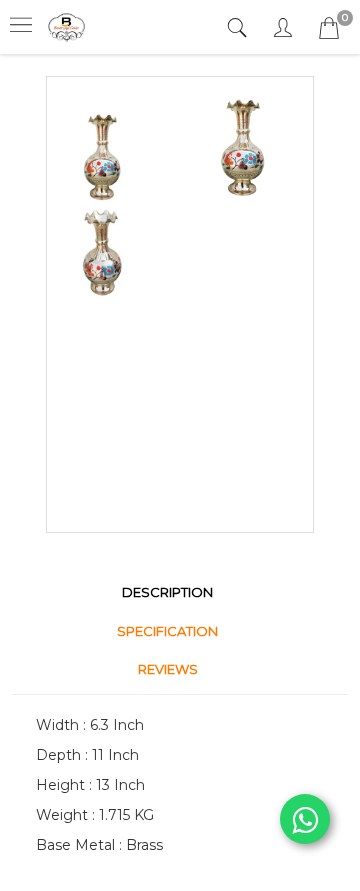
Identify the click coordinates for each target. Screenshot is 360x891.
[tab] (239, 28)
